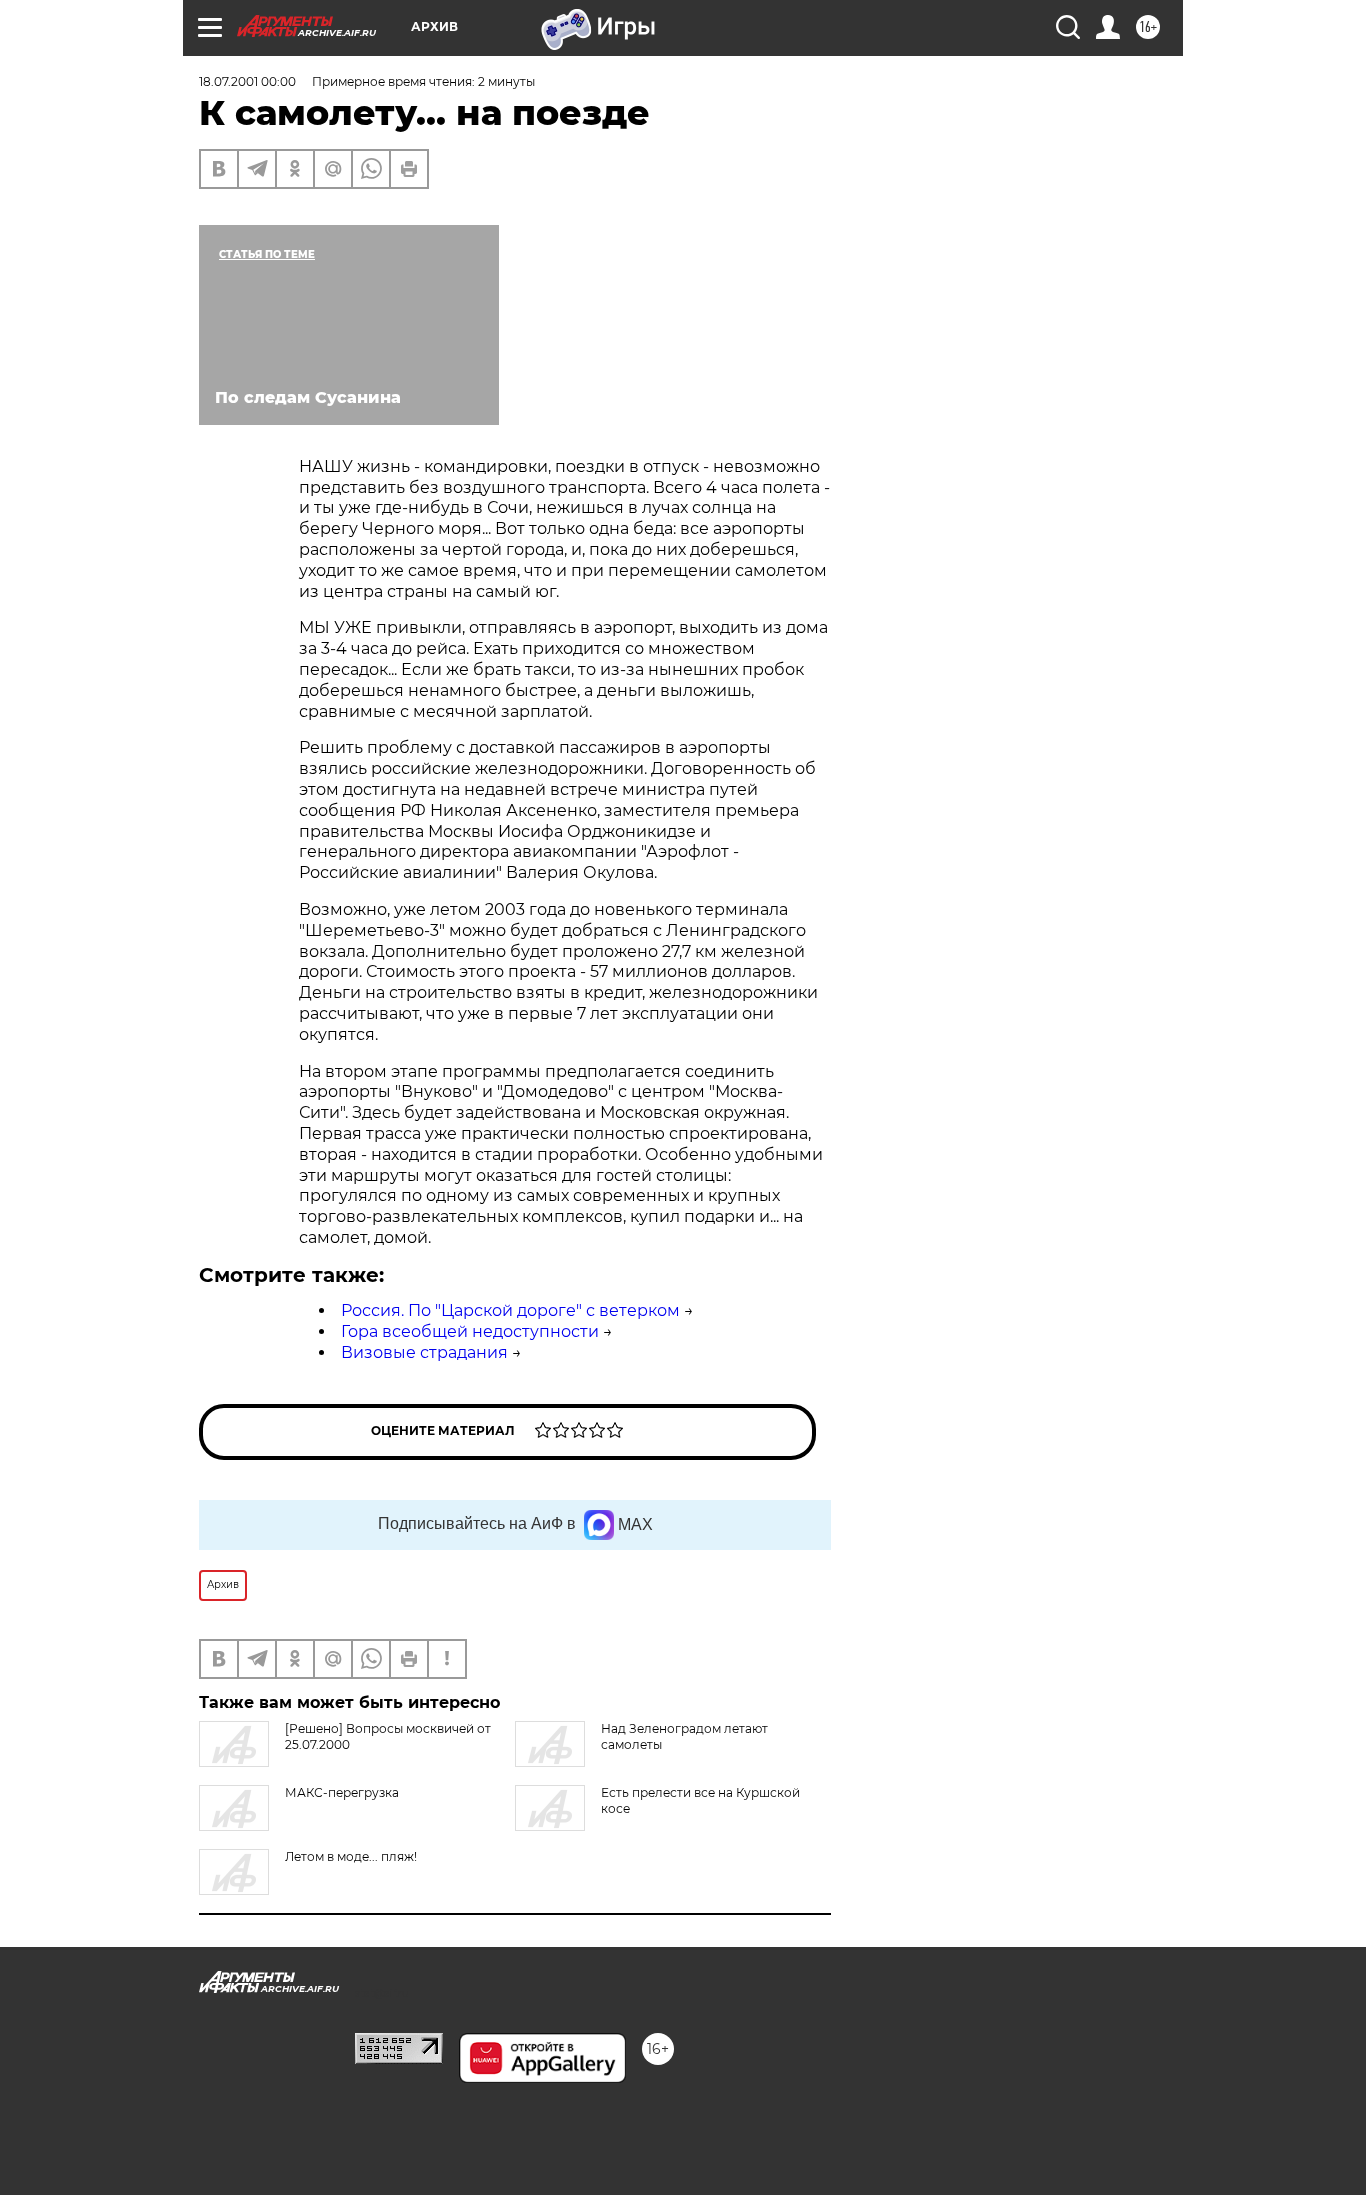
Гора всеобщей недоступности (470, 1331)
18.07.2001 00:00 (247, 81)
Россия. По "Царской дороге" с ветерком (510, 1310)
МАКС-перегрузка (342, 1792)
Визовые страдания (424, 1352)
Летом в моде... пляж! (351, 1856)
